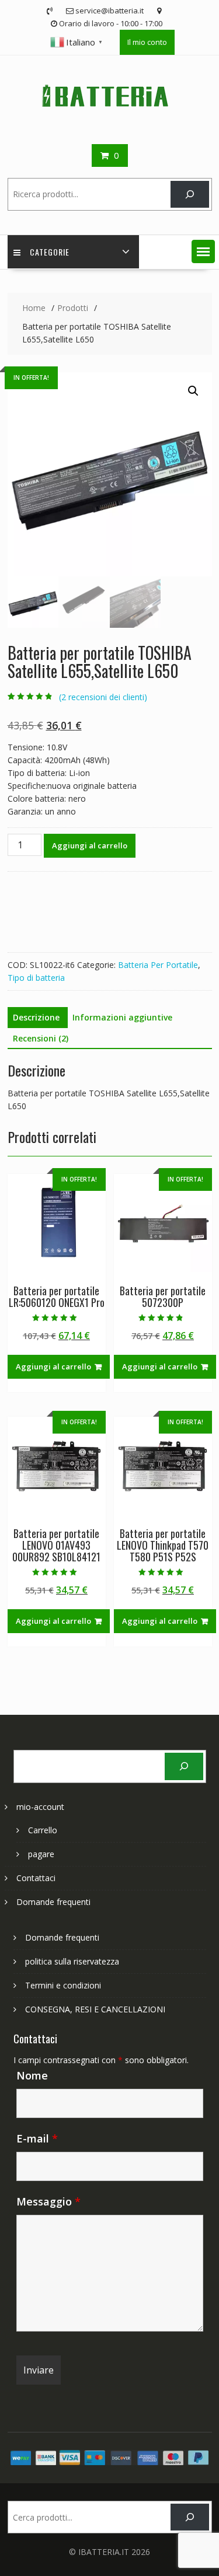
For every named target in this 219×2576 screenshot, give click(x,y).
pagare (41, 1854)
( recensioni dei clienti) (103, 697)
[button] (203, 251)
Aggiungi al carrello (90, 845)
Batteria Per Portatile (158, 965)
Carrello (43, 1830)
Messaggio (48, 2201)
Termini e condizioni (63, 1985)
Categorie (50, 252)
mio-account (40, 1807)
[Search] (190, 195)
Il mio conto (147, 42)
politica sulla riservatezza (72, 1961)
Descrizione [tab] (36, 1017)
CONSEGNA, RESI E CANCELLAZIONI (95, 2009)
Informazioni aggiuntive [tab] (122, 1017)
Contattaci (36, 1878)
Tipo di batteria (36, 978)
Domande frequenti (53, 1902)
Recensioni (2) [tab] (41, 1038)
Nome (32, 2075)
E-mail (37, 2138)
